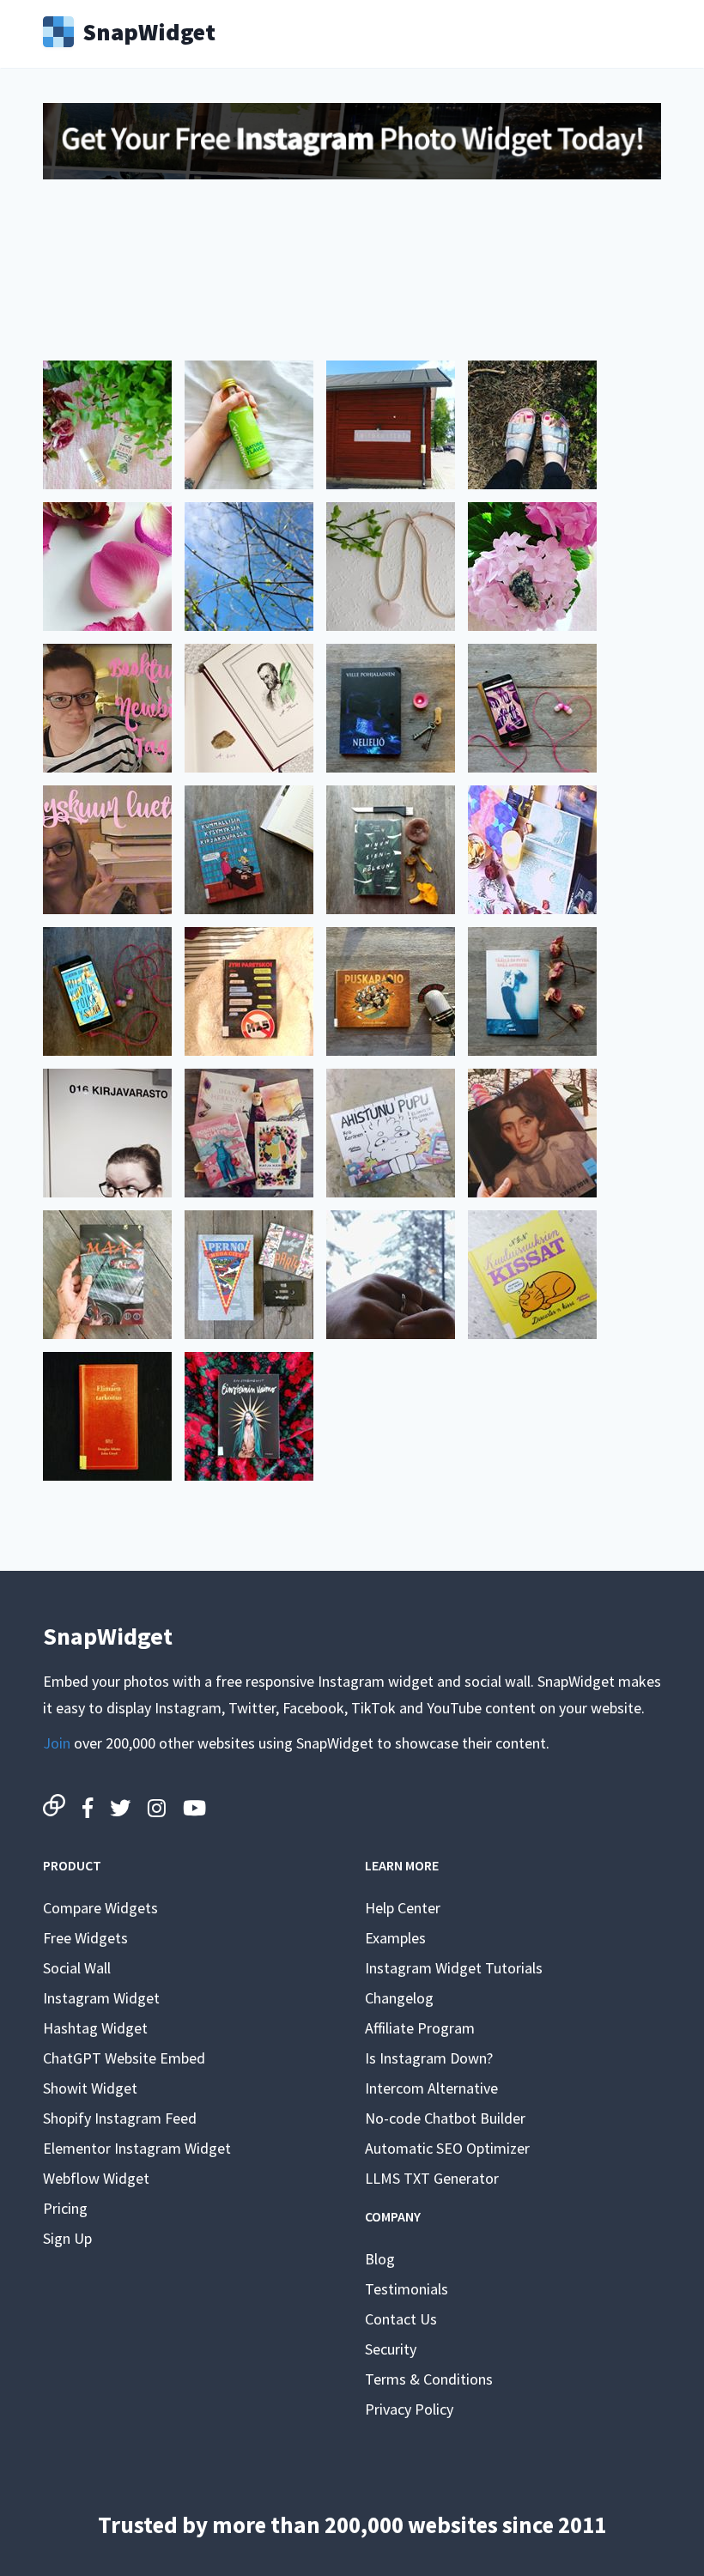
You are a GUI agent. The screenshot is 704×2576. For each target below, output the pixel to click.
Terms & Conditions (429, 2379)
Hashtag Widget (95, 2028)
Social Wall (77, 1968)
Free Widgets (85, 1938)
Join (57, 1743)
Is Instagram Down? (429, 2058)
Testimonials (407, 2289)
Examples (395, 1938)
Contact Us (401, 2319)
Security (391, 2349)
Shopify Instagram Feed (120, 2118)
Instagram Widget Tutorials (454, 1968)
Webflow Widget (96, 2178)
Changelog (399, 1998)
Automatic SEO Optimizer (447, 2148)
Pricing (65, 2208)
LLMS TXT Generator (432, 2178)
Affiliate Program (420, 2028)
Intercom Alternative (431, 2088)
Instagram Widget (101, 1998)
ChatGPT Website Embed (124, 2058)
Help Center (403, 1908)
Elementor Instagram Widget (137, 2148)
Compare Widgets (100, 1908)
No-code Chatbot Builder (445, 2118)
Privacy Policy (409, 2409)
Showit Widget (90, 2088)
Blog (380, 2259)
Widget (149, 30)
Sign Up (67, 2238)
